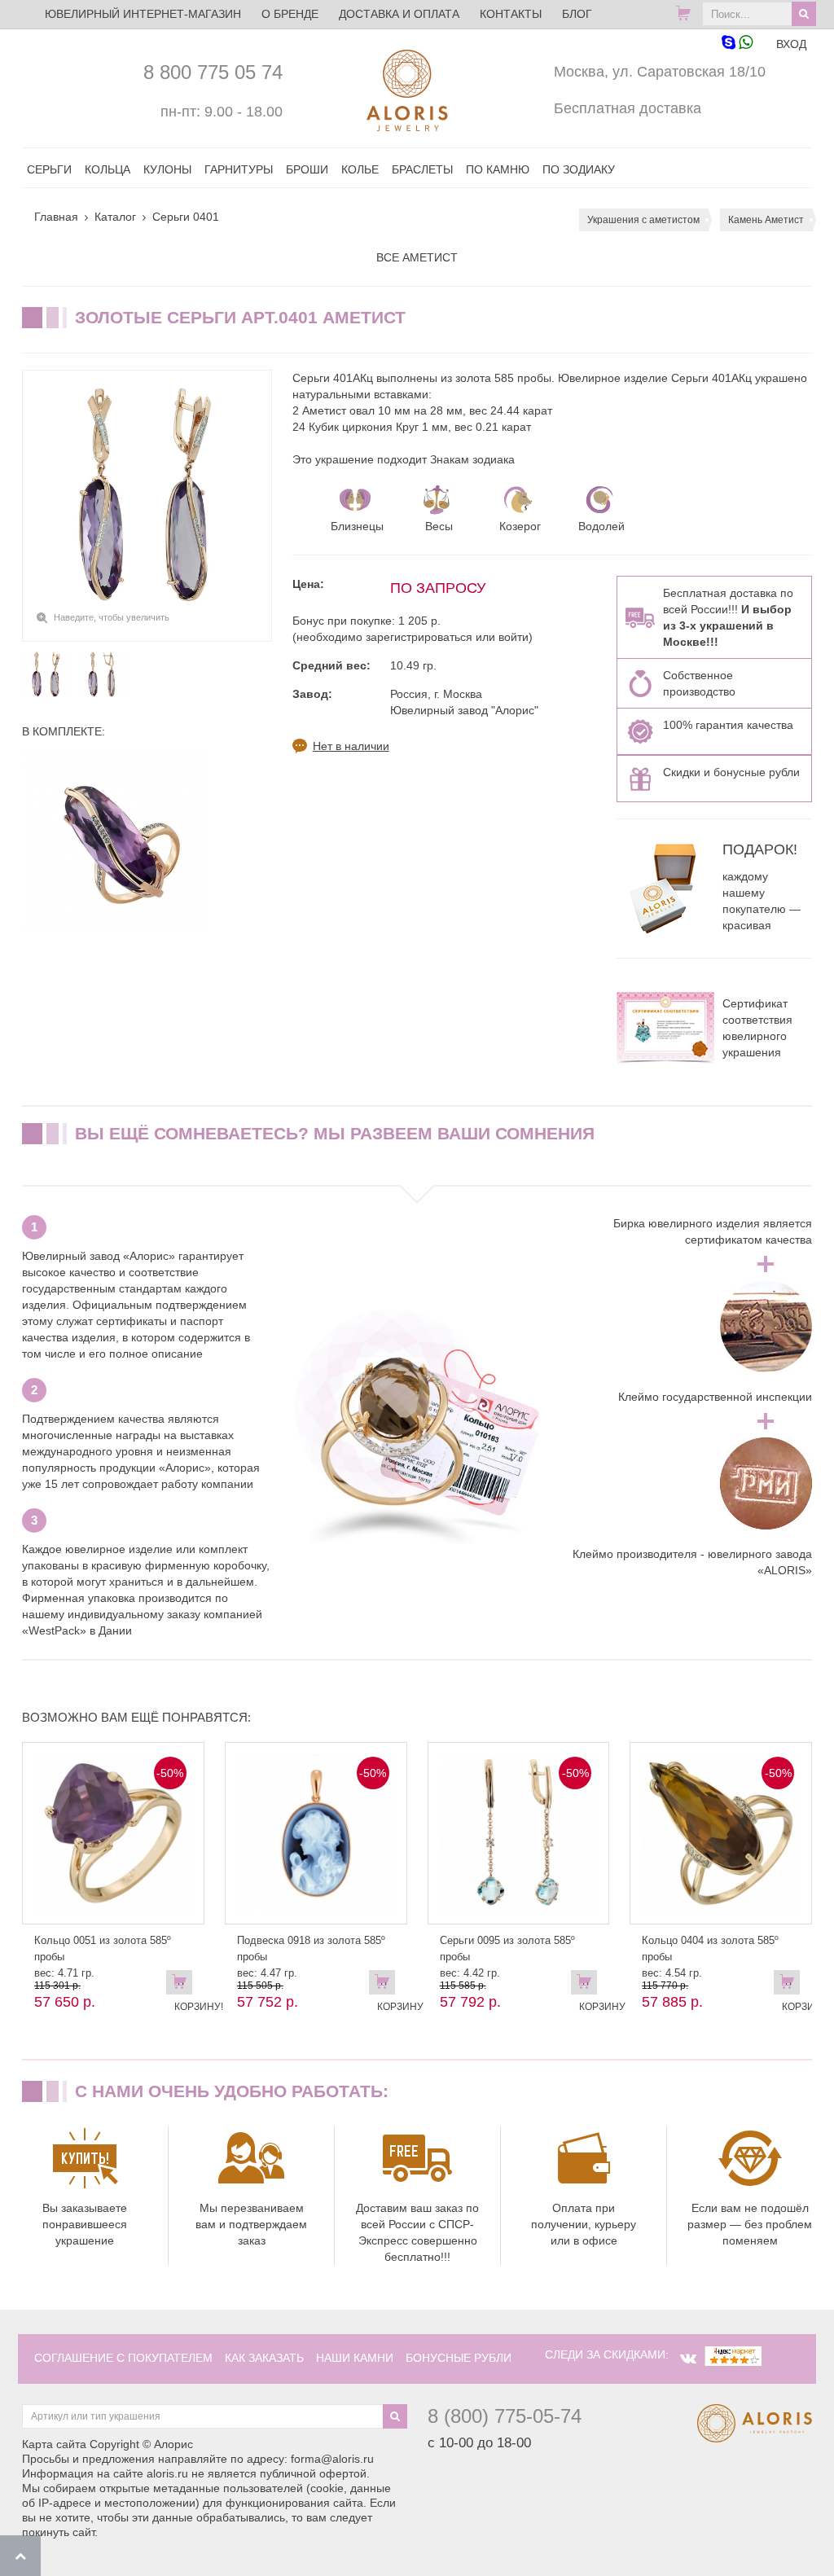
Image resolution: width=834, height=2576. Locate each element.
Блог (577, 14)
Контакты (511, 14)
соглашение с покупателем (123, 2358)
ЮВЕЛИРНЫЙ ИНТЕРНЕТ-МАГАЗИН (143, 14)
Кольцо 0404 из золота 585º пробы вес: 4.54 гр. (710, 1957)
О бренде (290, 14)
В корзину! (183, 1986)
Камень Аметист (766, 220)
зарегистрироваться (419, 637)
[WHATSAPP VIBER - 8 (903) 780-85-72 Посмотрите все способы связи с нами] (737, 44)
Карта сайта (54, 2444)
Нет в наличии (351, 746)
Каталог (115, 217)
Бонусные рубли (459, 2358)
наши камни (355, 2358)
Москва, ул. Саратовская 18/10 (660, 72)
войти (514, 637)
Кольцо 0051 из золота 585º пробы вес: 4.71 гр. (103, 1957)
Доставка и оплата (399, 14)
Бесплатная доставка (628, 108)
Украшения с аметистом (643, 220)
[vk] (688, 2359)
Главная (56, 217)
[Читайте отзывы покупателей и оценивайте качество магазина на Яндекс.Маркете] (733, 2354)
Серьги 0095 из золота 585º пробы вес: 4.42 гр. (507, 1957)
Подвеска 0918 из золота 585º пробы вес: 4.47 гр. (311, 1957)
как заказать (264, 2358)
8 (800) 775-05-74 (505, 2416)
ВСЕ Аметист (417, 257)
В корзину (386, 1986)
